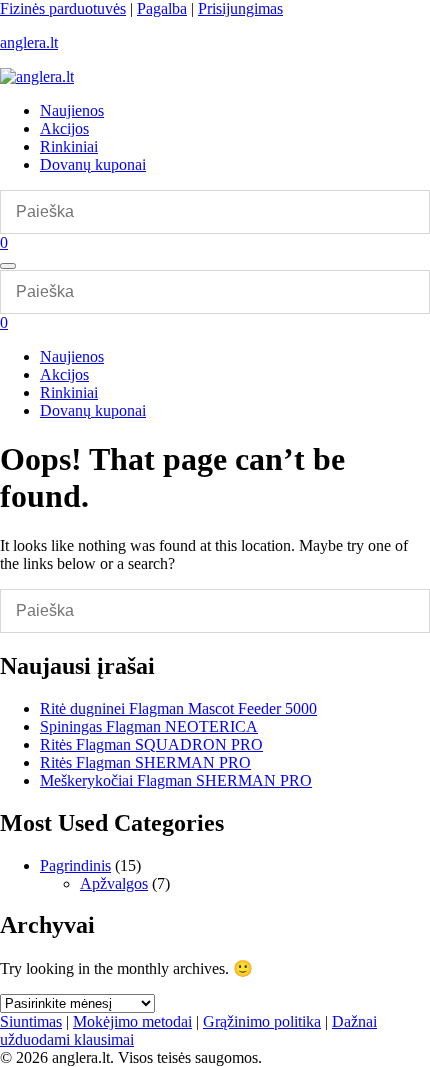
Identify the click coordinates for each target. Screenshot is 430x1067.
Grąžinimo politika (262, 1021)
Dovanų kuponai (93, 164)
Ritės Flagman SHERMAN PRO (145, 762)
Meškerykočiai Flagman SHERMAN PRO (176, 780)
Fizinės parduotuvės (63, 8)
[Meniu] (8, 266)
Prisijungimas (240, 8)
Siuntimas (31, 1021)
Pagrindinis (75, 865)
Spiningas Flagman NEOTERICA (149, 726)
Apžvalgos (114, 883)
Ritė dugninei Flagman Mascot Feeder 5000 (178, 708)
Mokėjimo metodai (132, 1021)
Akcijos (64, 128)
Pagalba (162, 8)
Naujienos (72, 110)
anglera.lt (29, 42)
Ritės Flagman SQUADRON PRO (151, 744)
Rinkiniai (69, 146)
